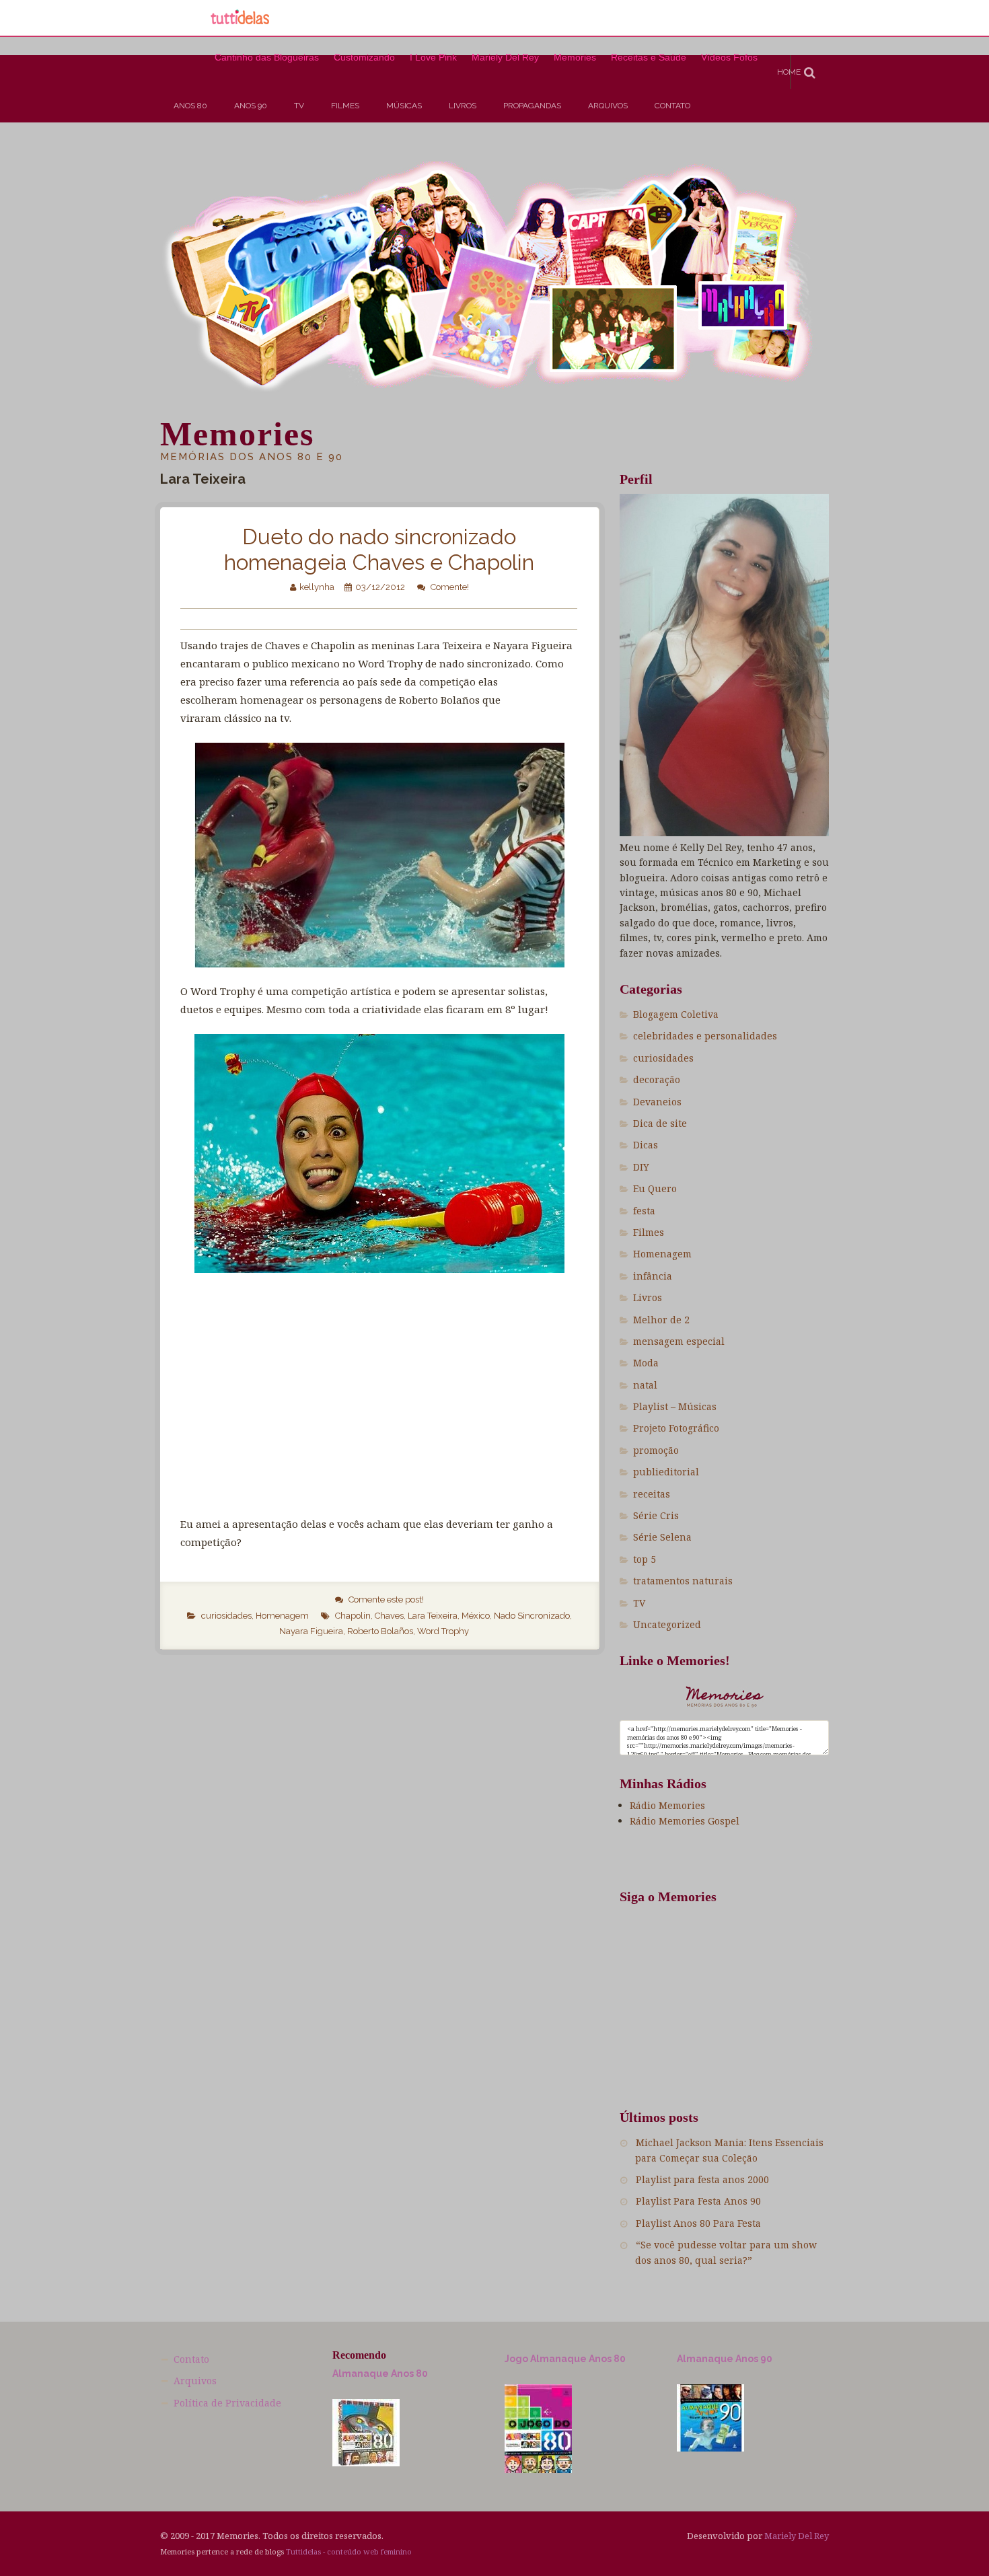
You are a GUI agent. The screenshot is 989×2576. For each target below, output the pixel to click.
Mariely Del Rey (797, 2536)
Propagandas (532, 106)
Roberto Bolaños (380, 1631)
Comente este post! (386, 1599)
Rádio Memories (667, 1805)
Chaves (389, 1616)
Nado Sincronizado (532, 1616)
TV (299, 106)
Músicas (404, 106)
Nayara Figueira (311, 1631)
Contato (672, 106)
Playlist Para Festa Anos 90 (698, 2201)
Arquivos (608, 106)
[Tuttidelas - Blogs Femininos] (240, 23)
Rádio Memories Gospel (685, 1821)
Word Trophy (443, 1631)
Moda (646, 1363)
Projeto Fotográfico (676, 1428)
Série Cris (656, 1515)
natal (645, 1385)
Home (789, 72)
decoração (657, 1079)
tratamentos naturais (683, 1581)
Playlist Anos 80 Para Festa (698, 2223)
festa (644, 1211)
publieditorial (666, 1472)
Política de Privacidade (227, 2403)
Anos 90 (251, 106)
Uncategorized (667, 1624)
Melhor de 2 (661, 1320)
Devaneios (657, 1102)
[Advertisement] (245, 166)
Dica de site (660, 1123)
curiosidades (226, 1616)
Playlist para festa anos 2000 (702, 2179)
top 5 (645, 1559)
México (476, 1616)
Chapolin (353, 1616)
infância (653, 1276)
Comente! (450, 587)
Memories (237, 434)
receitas (652, 1494)
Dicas (646, 1145)
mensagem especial (679, 1341)
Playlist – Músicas (675, 1406)
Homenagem (282, 1616)
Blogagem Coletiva (676, 1014)
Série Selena (662, 1537)
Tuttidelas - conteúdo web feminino (349, 2551)
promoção (656, 1450)
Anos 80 (190, 106)
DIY (641, 1167)
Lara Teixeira (433, 1616)
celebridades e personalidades (705, 1036)
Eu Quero (655, 1188)
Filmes (345, 106)
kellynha (317, 587)
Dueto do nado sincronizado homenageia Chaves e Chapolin (379, 549)
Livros (463, 106)
